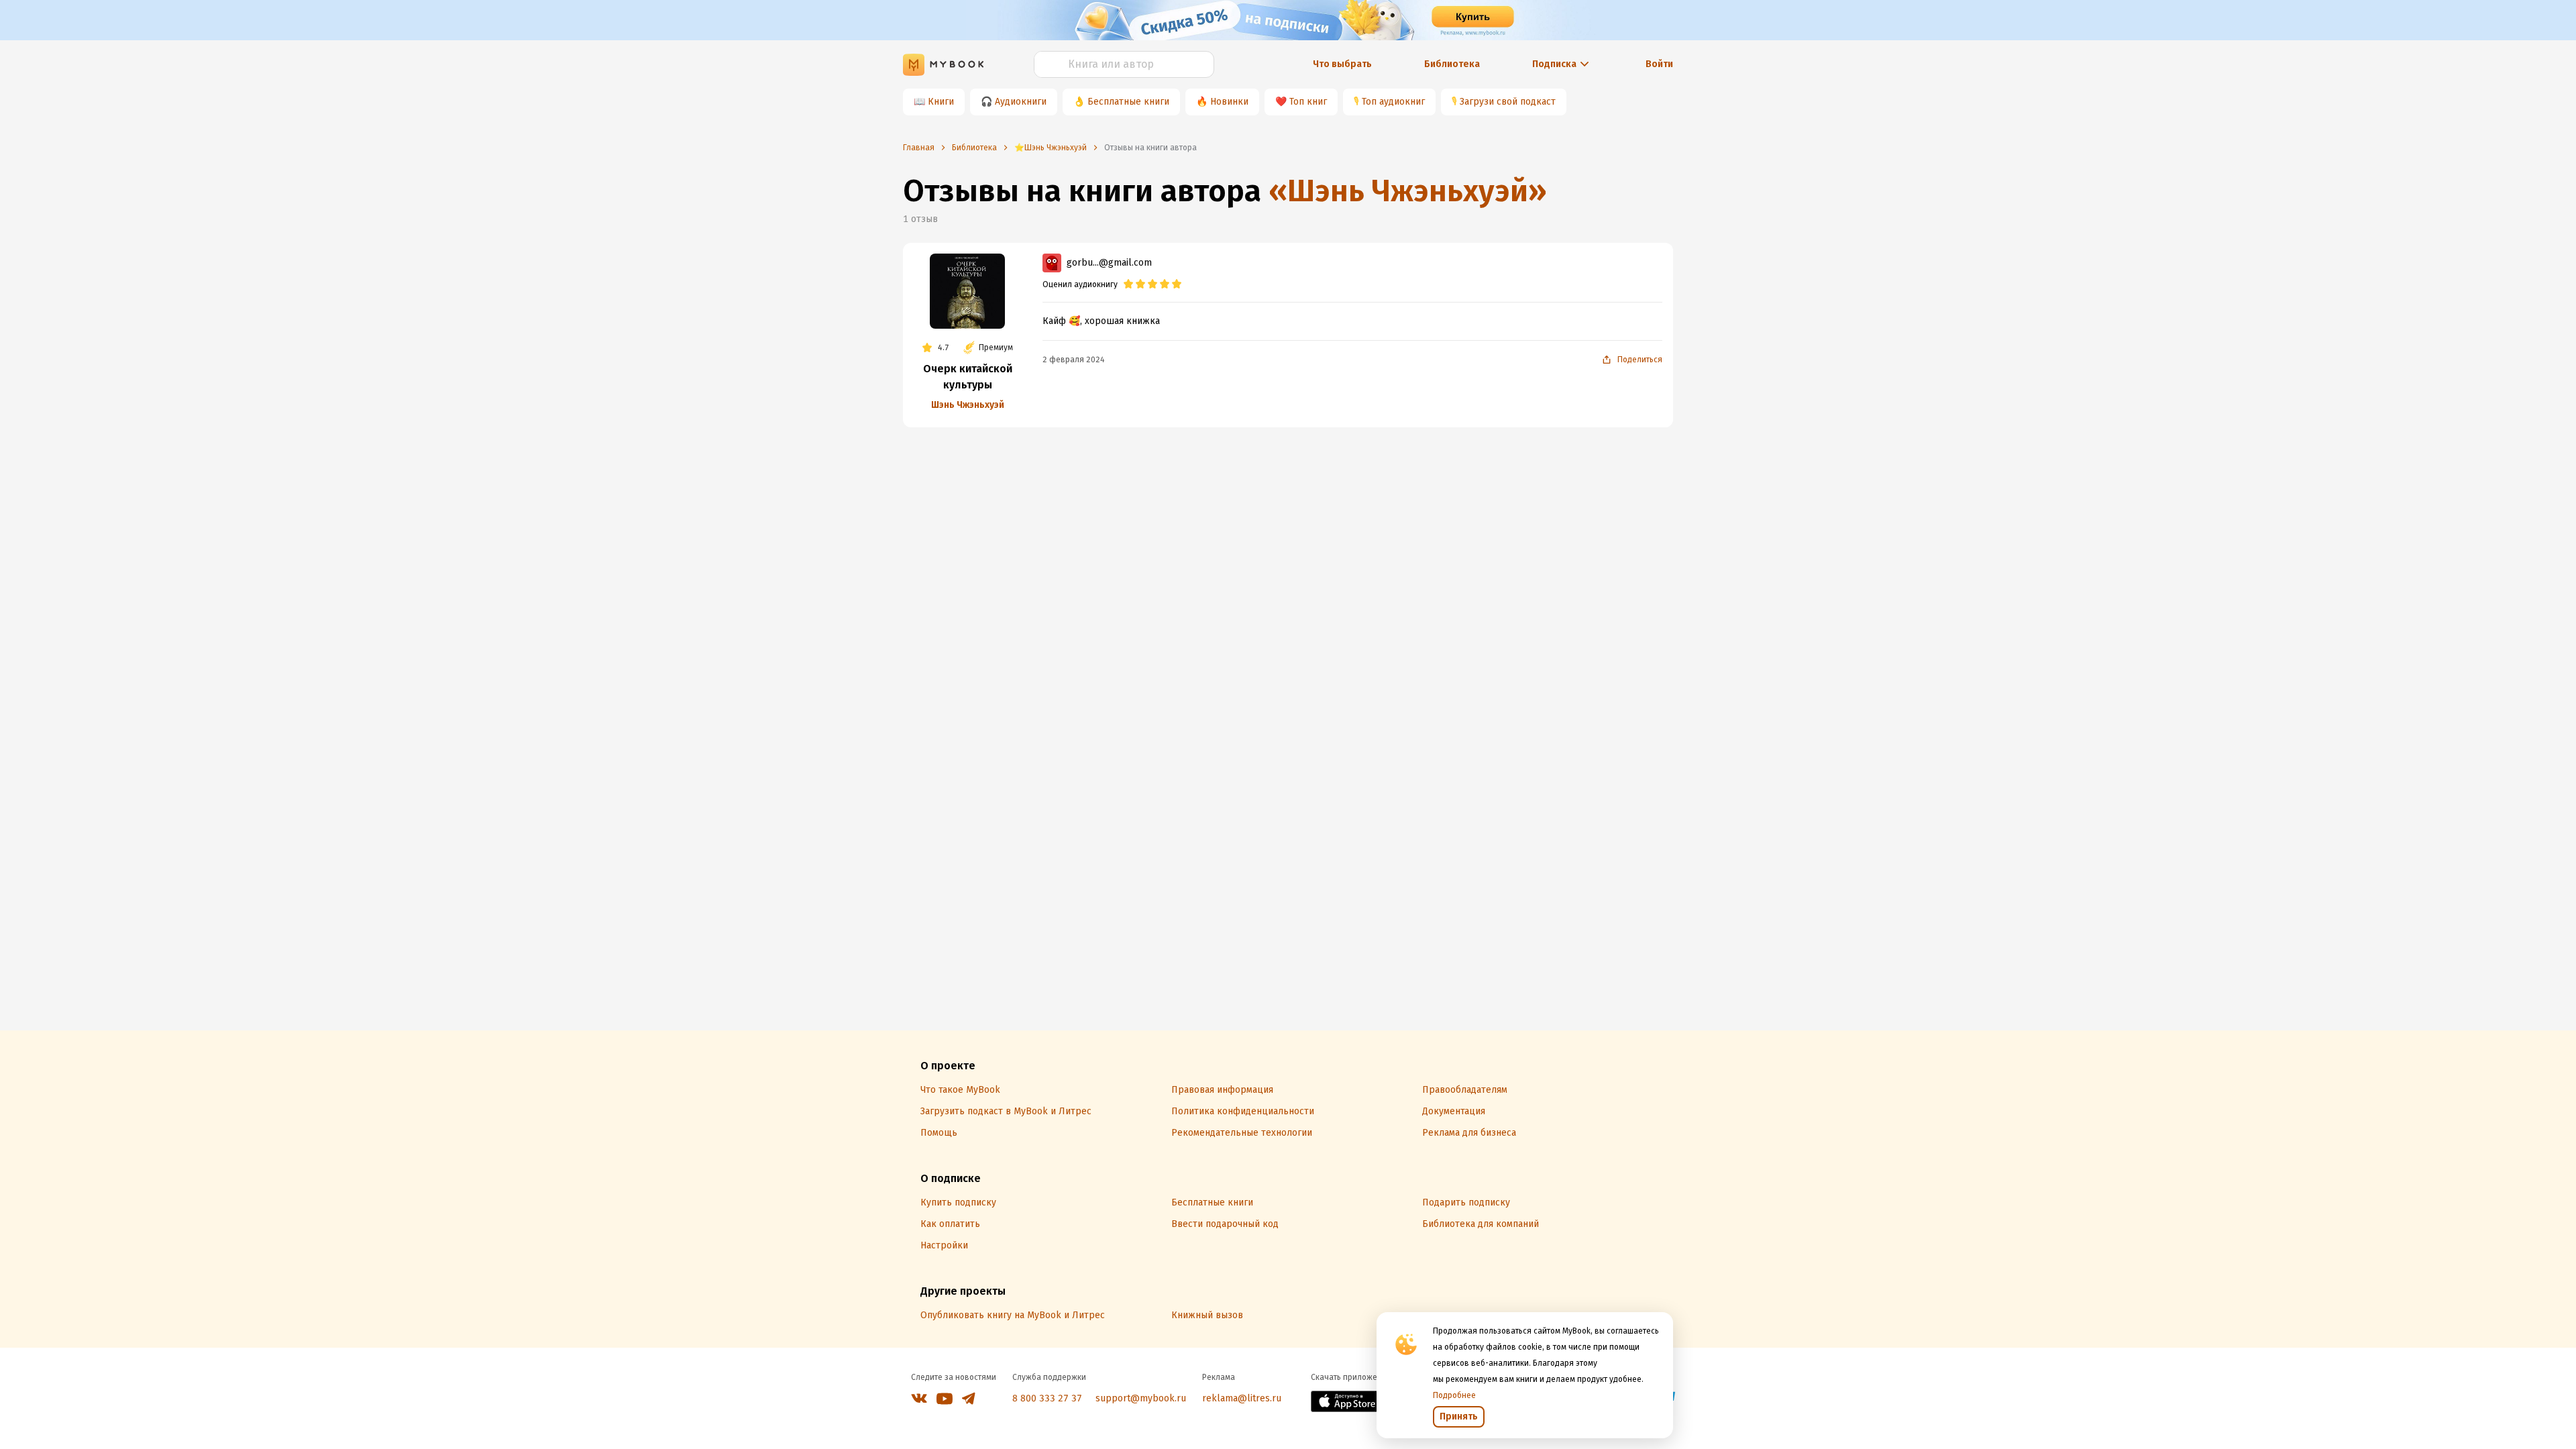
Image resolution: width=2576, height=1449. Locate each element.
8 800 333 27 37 (1047, 1398)
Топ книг (1308, 102)
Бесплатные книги (1128, 102)
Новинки (1229, 102)
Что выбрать (1342, 64)
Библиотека (1452, 64)
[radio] (1128, 284)
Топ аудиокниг (1393, 102)
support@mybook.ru (1141, 1398)
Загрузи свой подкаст (1508, 102)
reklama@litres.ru (1242, 1398)
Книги (941, 102)
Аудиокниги (1021, 102)
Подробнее (1454, 1395)
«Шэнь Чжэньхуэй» (1408, 191)
